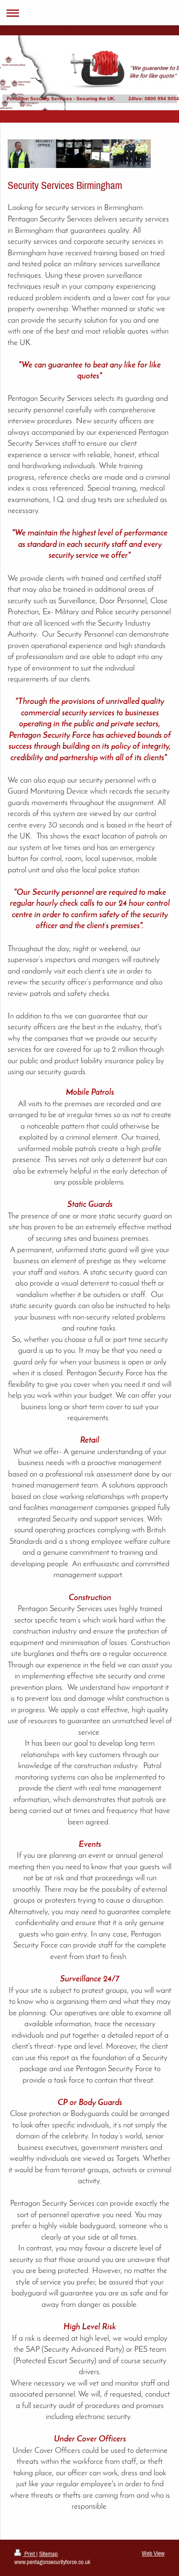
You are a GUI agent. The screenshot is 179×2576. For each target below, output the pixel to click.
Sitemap (48, 2554)
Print (30, 2554)
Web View (153, 2553)
